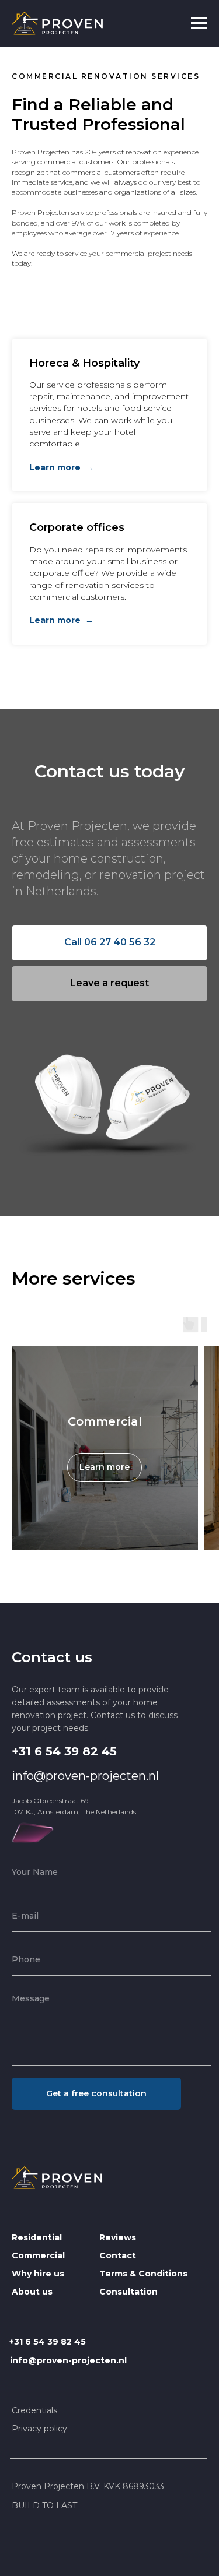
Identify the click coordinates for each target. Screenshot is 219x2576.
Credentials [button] (34, 2410)
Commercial (105, 1421)
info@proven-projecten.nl (85, 1776)
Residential (37, 2237)
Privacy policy (39, 2429)
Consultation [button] (128, 2292)
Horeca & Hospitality (84, 363)
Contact (118, 2255)
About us (32, 2292)
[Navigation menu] (199, 23)
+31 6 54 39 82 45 (64, 1751)
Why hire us (38, 2274)
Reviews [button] (118, 2237)
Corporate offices (77, 527)
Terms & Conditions (143, 2274)
